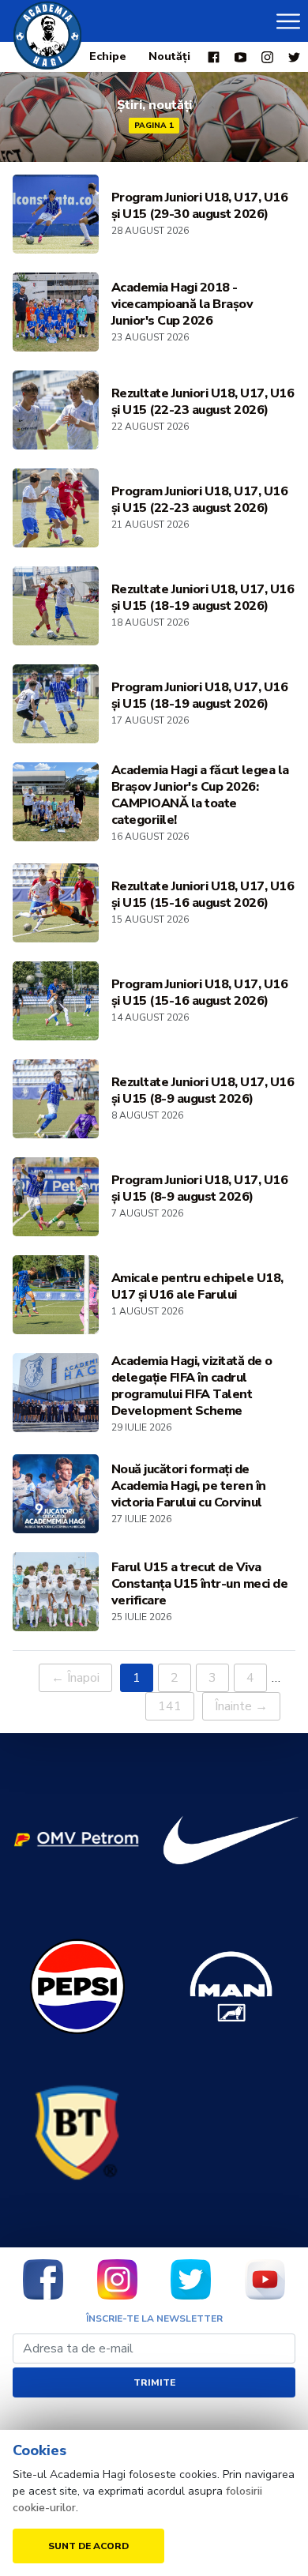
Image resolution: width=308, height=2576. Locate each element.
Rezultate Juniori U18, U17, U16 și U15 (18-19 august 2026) (203, 598)
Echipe (108, 56)
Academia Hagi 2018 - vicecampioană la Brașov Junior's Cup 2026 (182, 305)
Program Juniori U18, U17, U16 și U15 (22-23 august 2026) (200, 500)
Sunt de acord (88, 2546)
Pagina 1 (154, 126)
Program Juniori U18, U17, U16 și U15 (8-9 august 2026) (200, 1189)
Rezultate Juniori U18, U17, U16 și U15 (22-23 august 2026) (203, 402)
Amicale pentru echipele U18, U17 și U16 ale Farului (197, 1287)
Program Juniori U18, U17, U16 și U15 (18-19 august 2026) (200, 696)
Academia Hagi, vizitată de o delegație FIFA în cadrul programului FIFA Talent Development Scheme (192, 1386)
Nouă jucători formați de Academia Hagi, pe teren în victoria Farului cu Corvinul (189, 1486)
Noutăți (169, 56)
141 (170, 1706)
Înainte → (241, 1706)
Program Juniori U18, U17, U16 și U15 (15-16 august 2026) (200, 993)
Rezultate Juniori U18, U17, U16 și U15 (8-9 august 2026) (203, 1091)
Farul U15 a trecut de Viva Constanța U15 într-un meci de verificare (200, 1584)
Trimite (154, 2382)
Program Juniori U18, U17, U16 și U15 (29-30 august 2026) (200, 206)
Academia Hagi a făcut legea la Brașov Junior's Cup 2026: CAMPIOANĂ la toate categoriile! (200, 795)
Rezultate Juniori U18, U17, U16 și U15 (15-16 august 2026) (203, 895)
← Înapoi (75, 1678)
